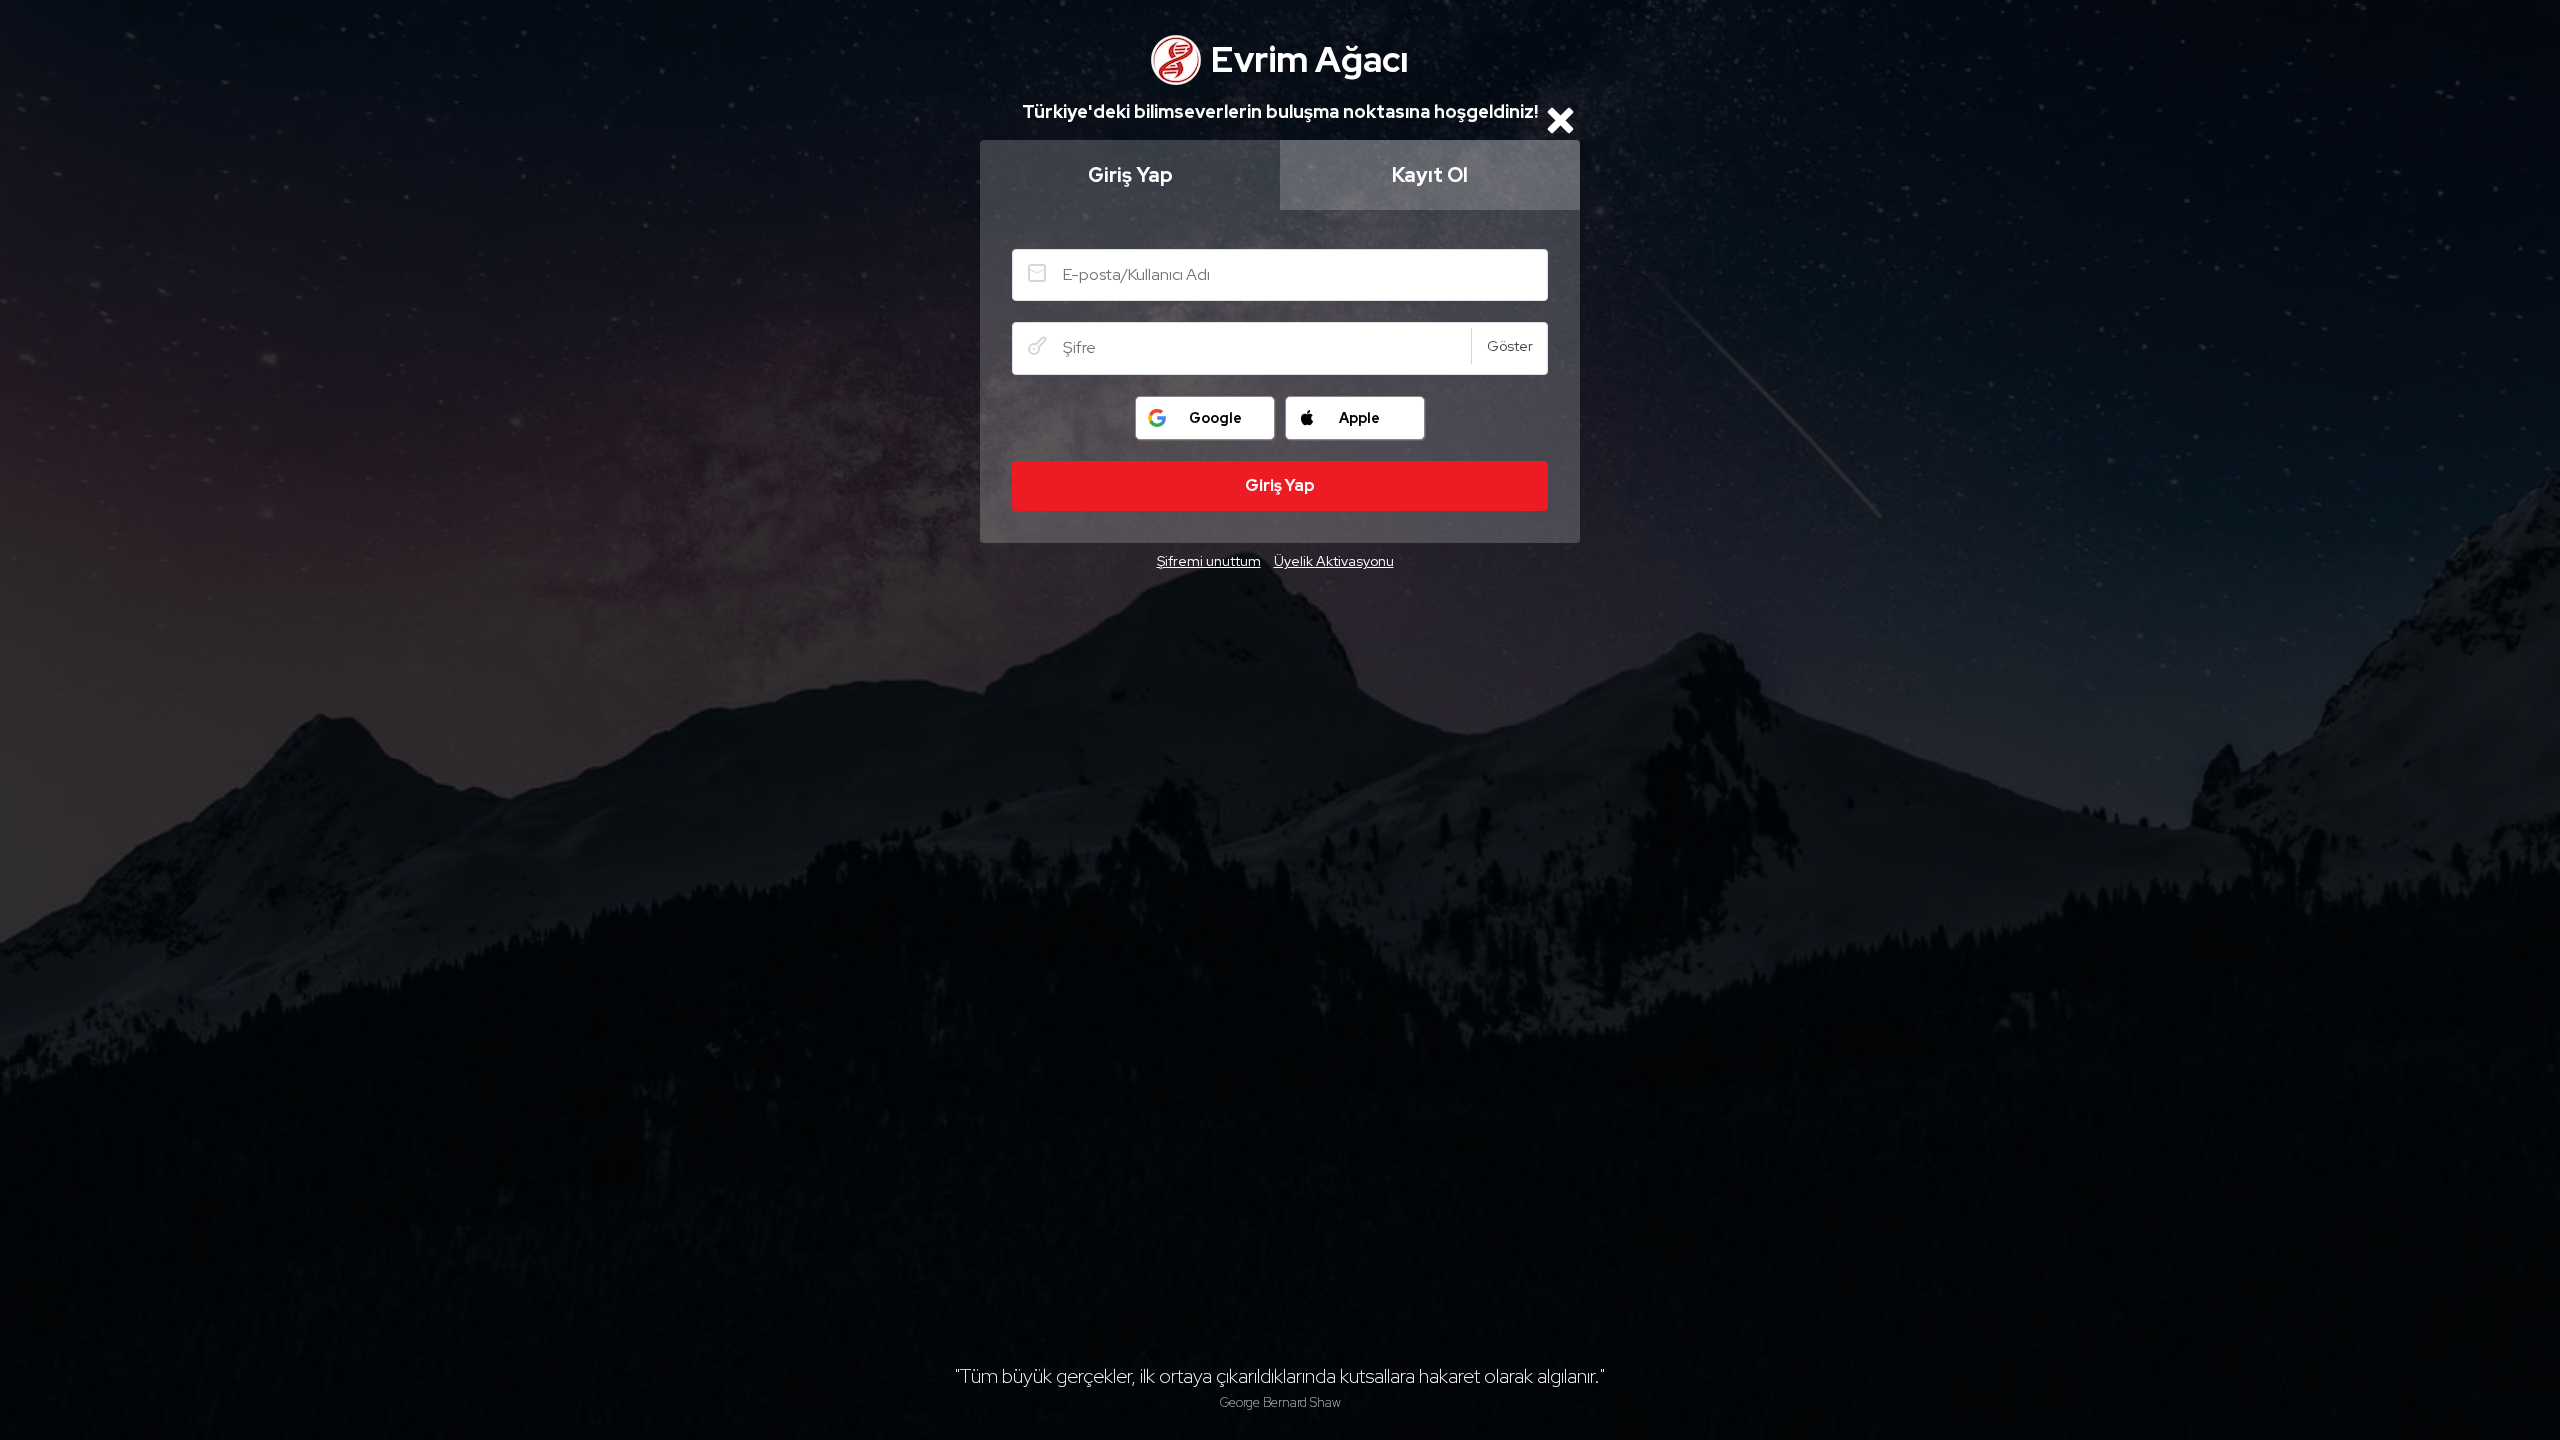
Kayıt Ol (1430, 175)
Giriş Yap (1130, 175)
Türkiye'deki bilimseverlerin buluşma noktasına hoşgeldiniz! (1280, 111)
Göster (1510, 346)
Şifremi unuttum (1209, 561)
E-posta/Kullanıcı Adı (1037, 273)
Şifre (1037, 346)
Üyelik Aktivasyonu (1334, 561)
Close (1560, 120)
